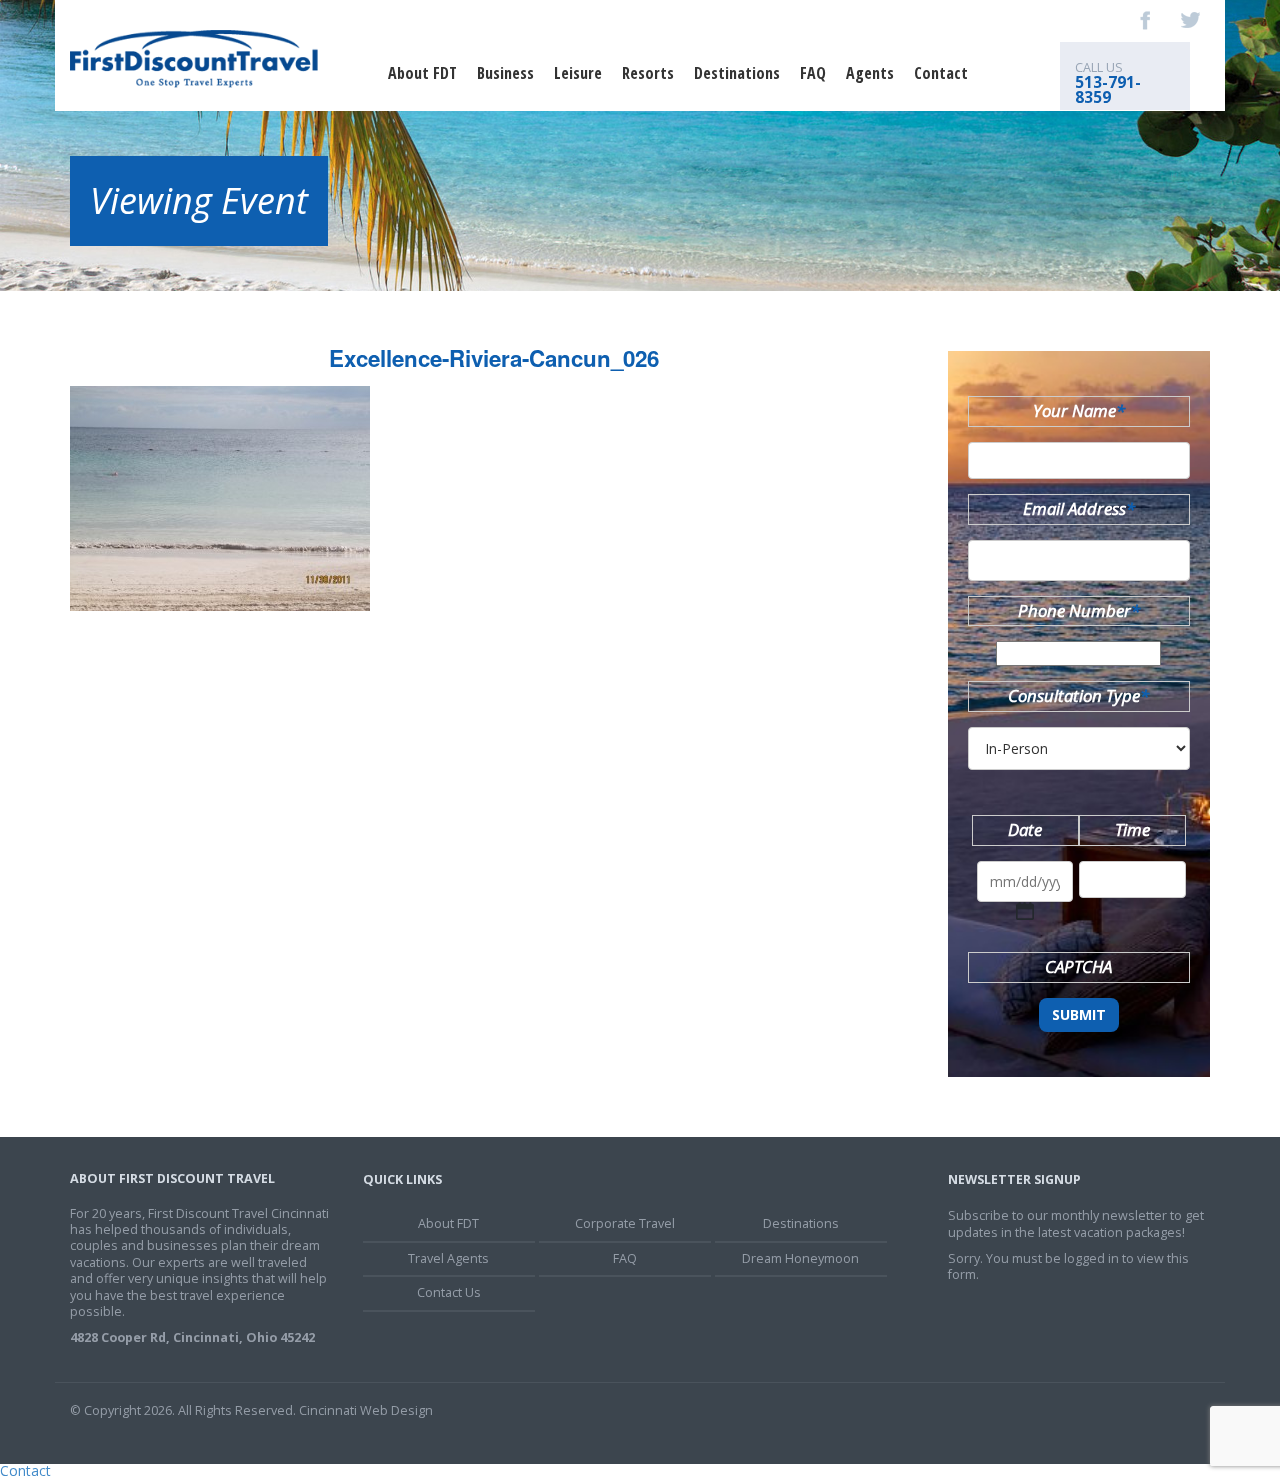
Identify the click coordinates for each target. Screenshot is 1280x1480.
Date (1025, 829)
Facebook (1146, 20)
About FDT (422, 73)
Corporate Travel (625, 1223)
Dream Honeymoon (800, 1258)
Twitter (1190, 20)
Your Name (1079, 410)
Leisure (578, 73)
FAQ (813, 73)
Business (505, 73)
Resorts (648, 73)
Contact (941, 73)
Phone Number (1079, 610)
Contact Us (449, 1292)
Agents (870, 73)
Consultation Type (1078, 695)
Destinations (737, 73)
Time (1132, 829)
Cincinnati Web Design (366, 1410)
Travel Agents (448, 1258)
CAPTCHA (1078, 966)
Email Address (1079, 508)
